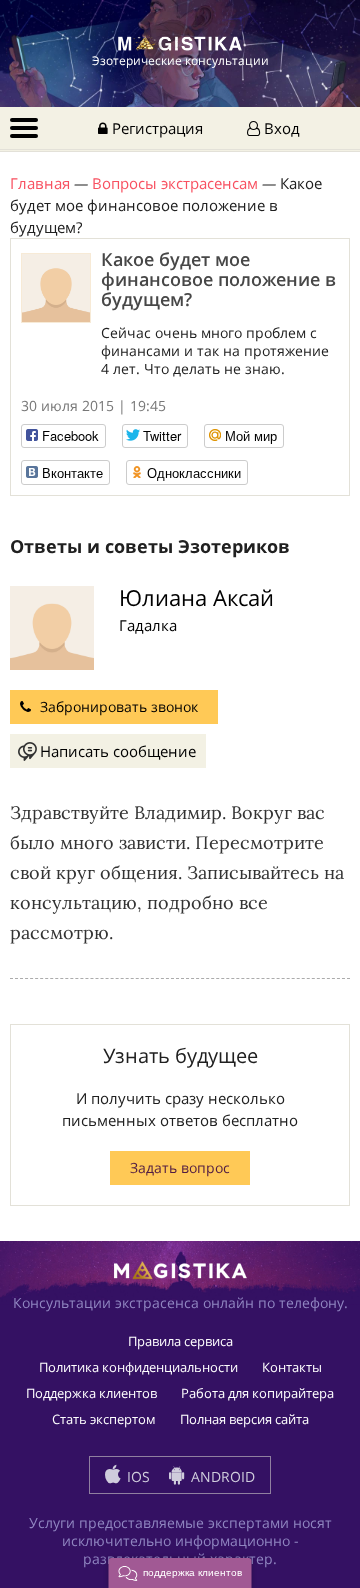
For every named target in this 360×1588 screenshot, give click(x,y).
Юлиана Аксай (196, 597)
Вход (280, 128)
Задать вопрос (180, 1167)
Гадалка (148, 625)
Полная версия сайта (244, 1419)
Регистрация (155, 128)
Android (221, 1476)
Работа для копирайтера (257, 1393)
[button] (180, 1573)
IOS (136, 1476)
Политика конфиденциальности (138, 1367)
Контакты (292, 1367)
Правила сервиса (180, 1341)
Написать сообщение (118, 751)
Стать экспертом (104, 1419)
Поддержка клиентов (91, 1393)
